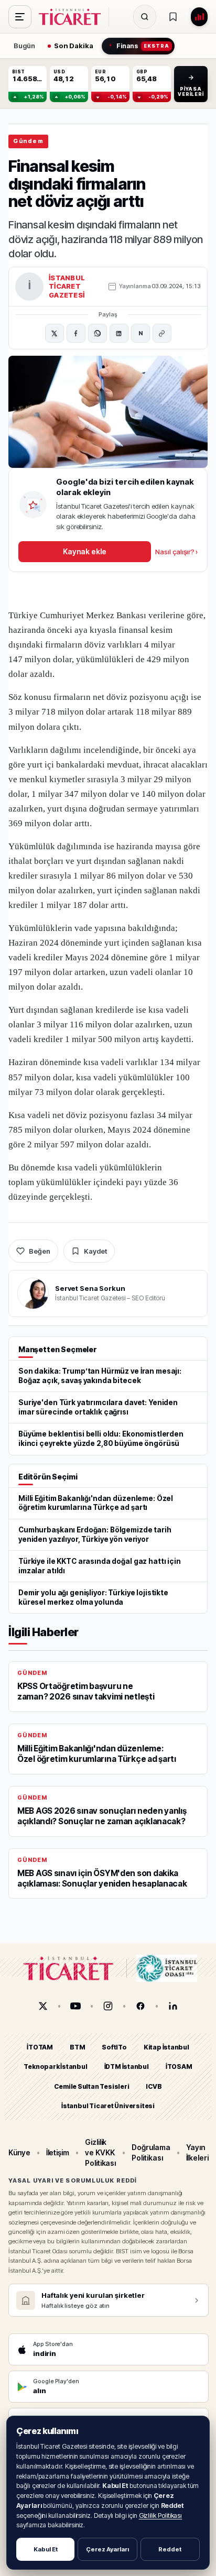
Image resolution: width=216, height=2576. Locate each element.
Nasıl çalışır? (176, 552)
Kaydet (95, 1251)
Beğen (40, 1251)
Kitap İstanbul (166, 2047)
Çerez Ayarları (107, 2549)
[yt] (75, 2006)
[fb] (141, 2006)
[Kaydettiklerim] (173, 17)
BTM (77, 2047)
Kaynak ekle (84, 551)
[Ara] (145, 17)
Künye (19, 2152)
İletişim (58, 2152)
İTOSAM (179, 2067)
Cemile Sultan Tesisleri (91, 2086)
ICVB (154, 2086)
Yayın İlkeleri (197, 2152)
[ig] (108, 2006)
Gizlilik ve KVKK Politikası (100, 2152)
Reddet (170, 2549)
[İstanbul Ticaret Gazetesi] (73, 17)
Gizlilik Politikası (161, 2515)
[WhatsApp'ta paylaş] (98, 333)
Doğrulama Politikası (151, 2152)
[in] (173, 2006)
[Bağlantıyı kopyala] (162, 333)
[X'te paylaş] (55, 333)
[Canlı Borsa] (199, 17)
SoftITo (114, 2047)
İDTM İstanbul (127, 2067)
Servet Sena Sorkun (90, 1288)
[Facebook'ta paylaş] (76, 333)
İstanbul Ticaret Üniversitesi (108, 2106)
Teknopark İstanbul (55, 2067)
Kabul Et (46, 2549)
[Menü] (20, 17)
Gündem (28, 141)
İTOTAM (40, 2047)
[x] (43, 2006)
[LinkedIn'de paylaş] (119, 333)
